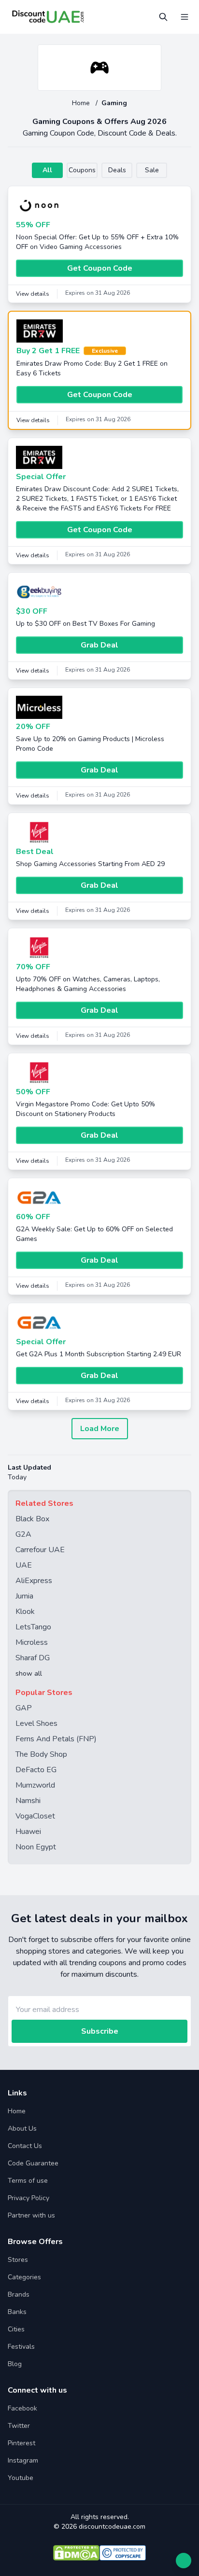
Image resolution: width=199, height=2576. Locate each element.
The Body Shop (41, 1754)
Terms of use (28, 2181)
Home (82, 103)
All (47, 170)
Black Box (32, 1519)
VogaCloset (35, 1816)
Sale (152, 170)
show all (29, 1674)
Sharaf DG (33, 1658)
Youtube (21, 2478)
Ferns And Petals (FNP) (56, 1739)
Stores (18, 2260)
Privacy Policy (28, 2198)
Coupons (82, 170)
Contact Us (25, 2146)
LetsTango (33, 1627)
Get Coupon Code (100, 268)
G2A (23, 1534)
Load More (100, 1429)
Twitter (19, 2426)
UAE (24, 1565)
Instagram (23, 2460)
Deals (117, 170)
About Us (22, 2128)
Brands (19, 2294)
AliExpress (34, 1581)
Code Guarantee (33, 2163)
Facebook (22, 2408)
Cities (16, 2329)
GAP (24, 1708)
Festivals (21, 2347)
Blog (15, 2364)
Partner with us (31, 2215)
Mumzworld (35, 1785)
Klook (25, 1612)
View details (33, 294)
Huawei (28, 1832)
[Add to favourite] (153, 53)
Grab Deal (99, 645)
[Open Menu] (185, 17)
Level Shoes (36, 1723)
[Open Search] (163, 17)
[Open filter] (184, 2561)
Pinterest (21, 2443)
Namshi (28, 1801)
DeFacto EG (36, 1770)
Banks (17, 2312)
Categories (24, 2277)
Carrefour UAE (40, 1550)
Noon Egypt (36, 1847)
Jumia (24, 1596)
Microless (32, 1642)
